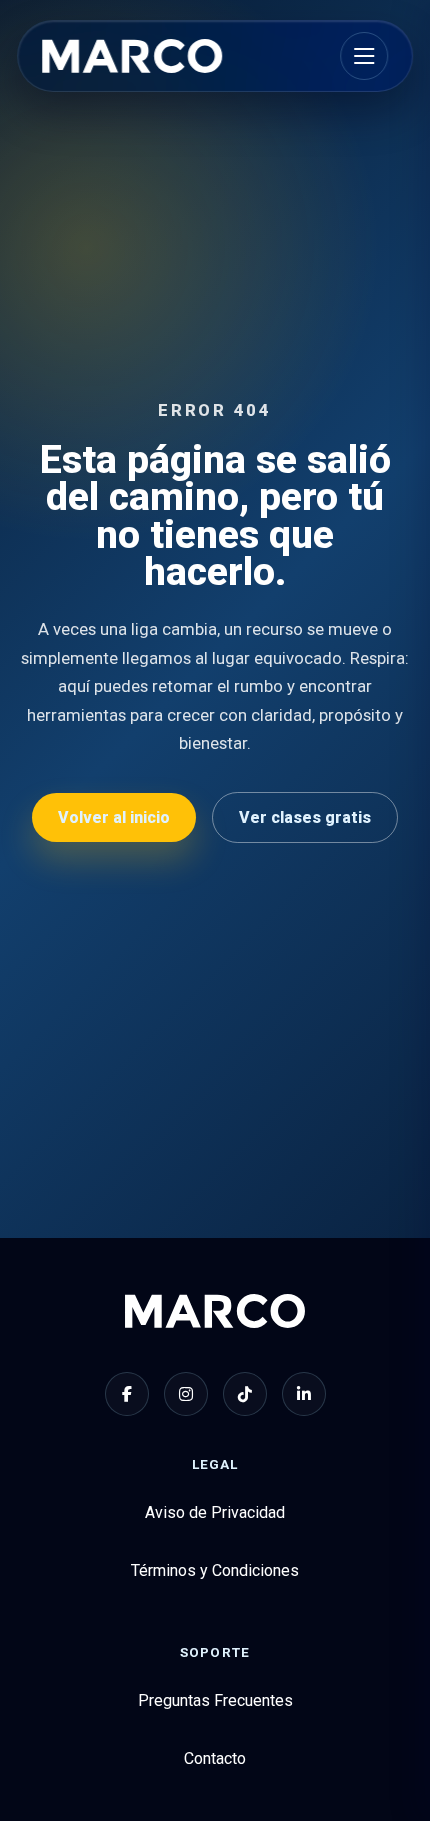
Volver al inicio (114, 817)
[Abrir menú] (364, 56)
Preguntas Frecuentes (215, 1700)
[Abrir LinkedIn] (304, 1394)
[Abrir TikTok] (245, 1394)
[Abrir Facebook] (127, 1394)
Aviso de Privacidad (215, 1512)
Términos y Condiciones (215, 1570)
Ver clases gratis (305, 817)
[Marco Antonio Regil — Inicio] (132, 56)
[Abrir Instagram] (186, 1394)
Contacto (215, 1758)
